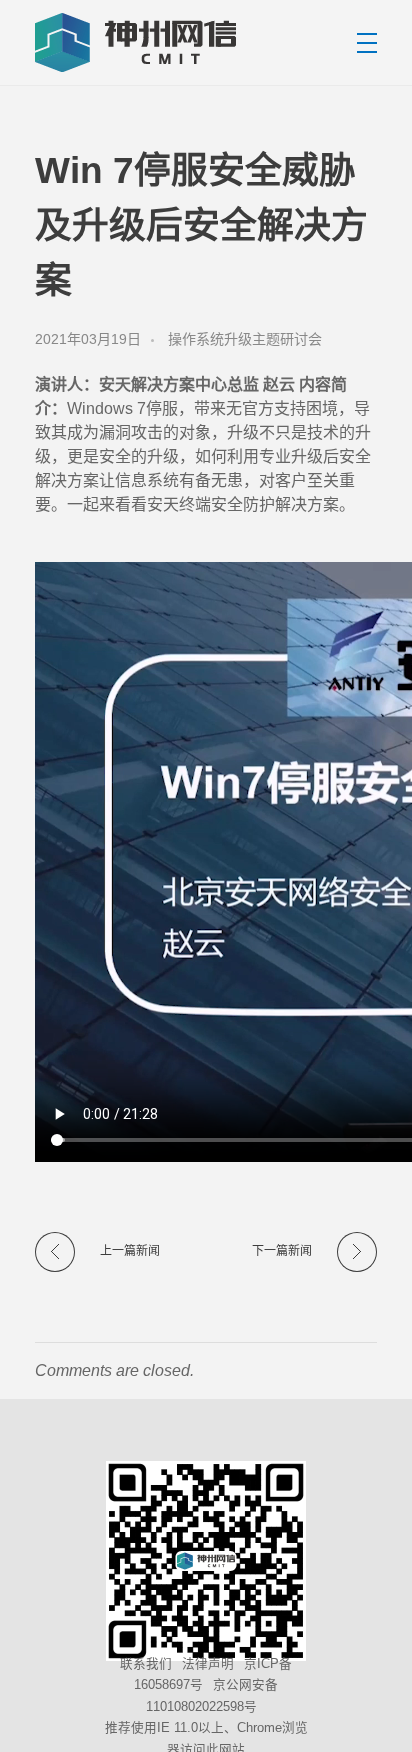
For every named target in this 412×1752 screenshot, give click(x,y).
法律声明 (208, 1663)
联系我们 (146, 1663)
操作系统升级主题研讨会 (245, 339)
